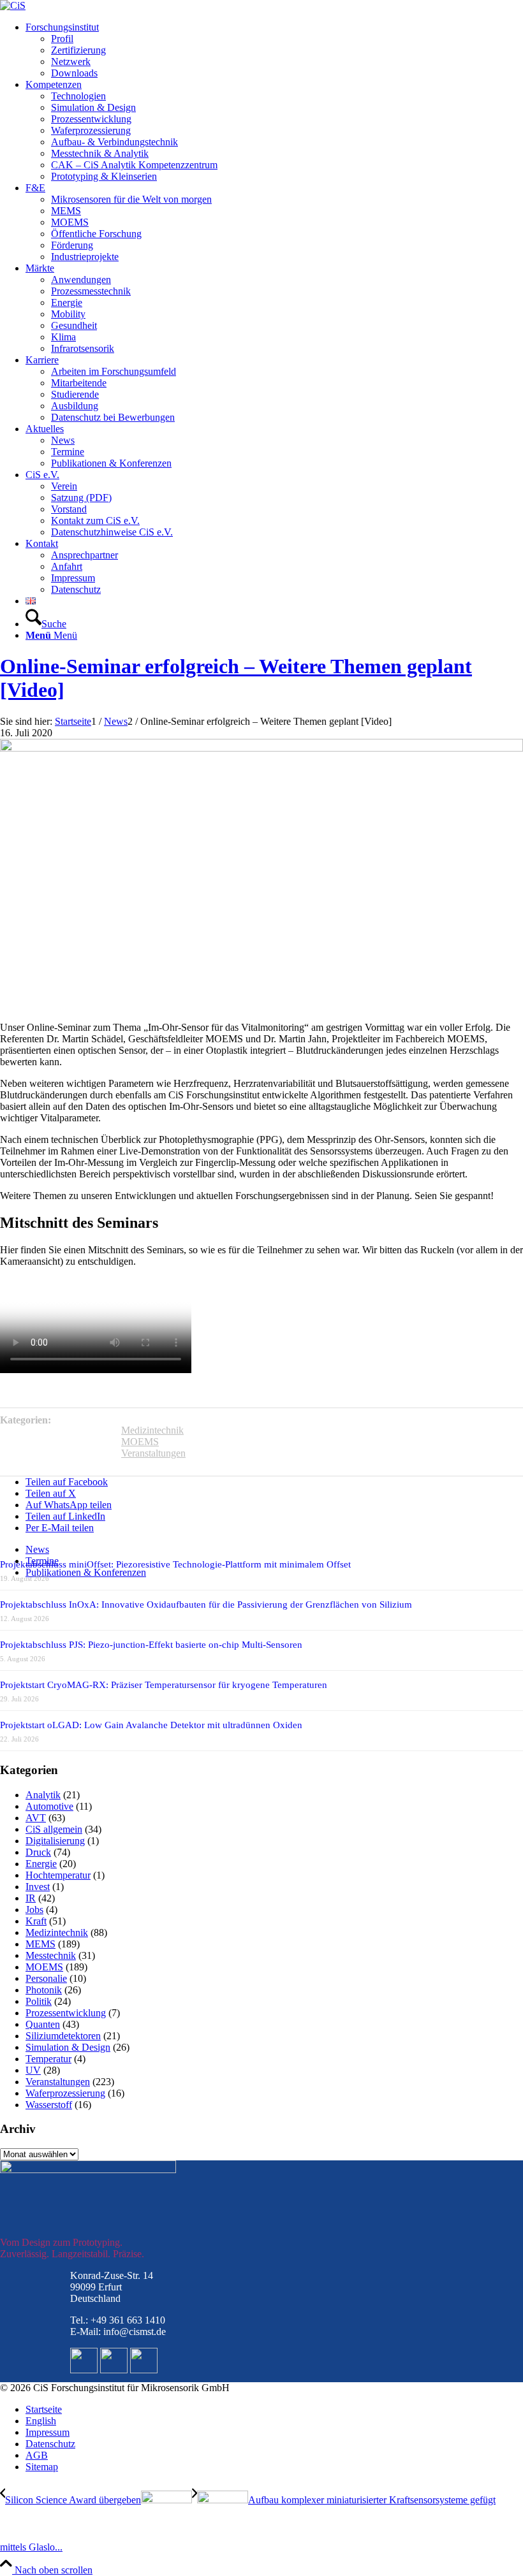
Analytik (43, 1795)
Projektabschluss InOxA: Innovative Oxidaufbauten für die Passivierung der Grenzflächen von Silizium (206, 1605)
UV (33, 2070)
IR (31, 1898)
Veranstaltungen (153, 1453)
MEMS (41, 1944)
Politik (39, 2001)
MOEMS (140, 1442)
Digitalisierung (55, 1841)
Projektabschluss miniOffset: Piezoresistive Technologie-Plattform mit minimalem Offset (175, 1564)
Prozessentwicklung (66, 2013)
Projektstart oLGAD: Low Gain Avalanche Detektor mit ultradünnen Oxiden (151, 1725)
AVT (36, 1818)
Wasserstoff (49, 2105)
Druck (38, 1852)
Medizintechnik (152, 1430)
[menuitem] (274, 50)
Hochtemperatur (58, 1875)
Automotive (49, 1806)
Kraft (36, 1921)
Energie (41, 1864)
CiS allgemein (54, 1829)
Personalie (46, 1978)
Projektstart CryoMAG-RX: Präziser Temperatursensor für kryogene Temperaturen (164, 1685)
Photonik (44, 1990)
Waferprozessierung (65, 2093)
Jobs (34, 1910)
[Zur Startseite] (13, 5)
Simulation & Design (68, 2047)
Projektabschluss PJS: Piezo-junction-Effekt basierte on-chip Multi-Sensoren (151, 1645)
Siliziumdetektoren (63, 2036)
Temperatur (48, 2059)
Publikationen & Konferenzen (86, 1572)
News (37, 1549)
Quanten (43, 2024)
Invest (38, 1887)
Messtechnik (51, 1955)
